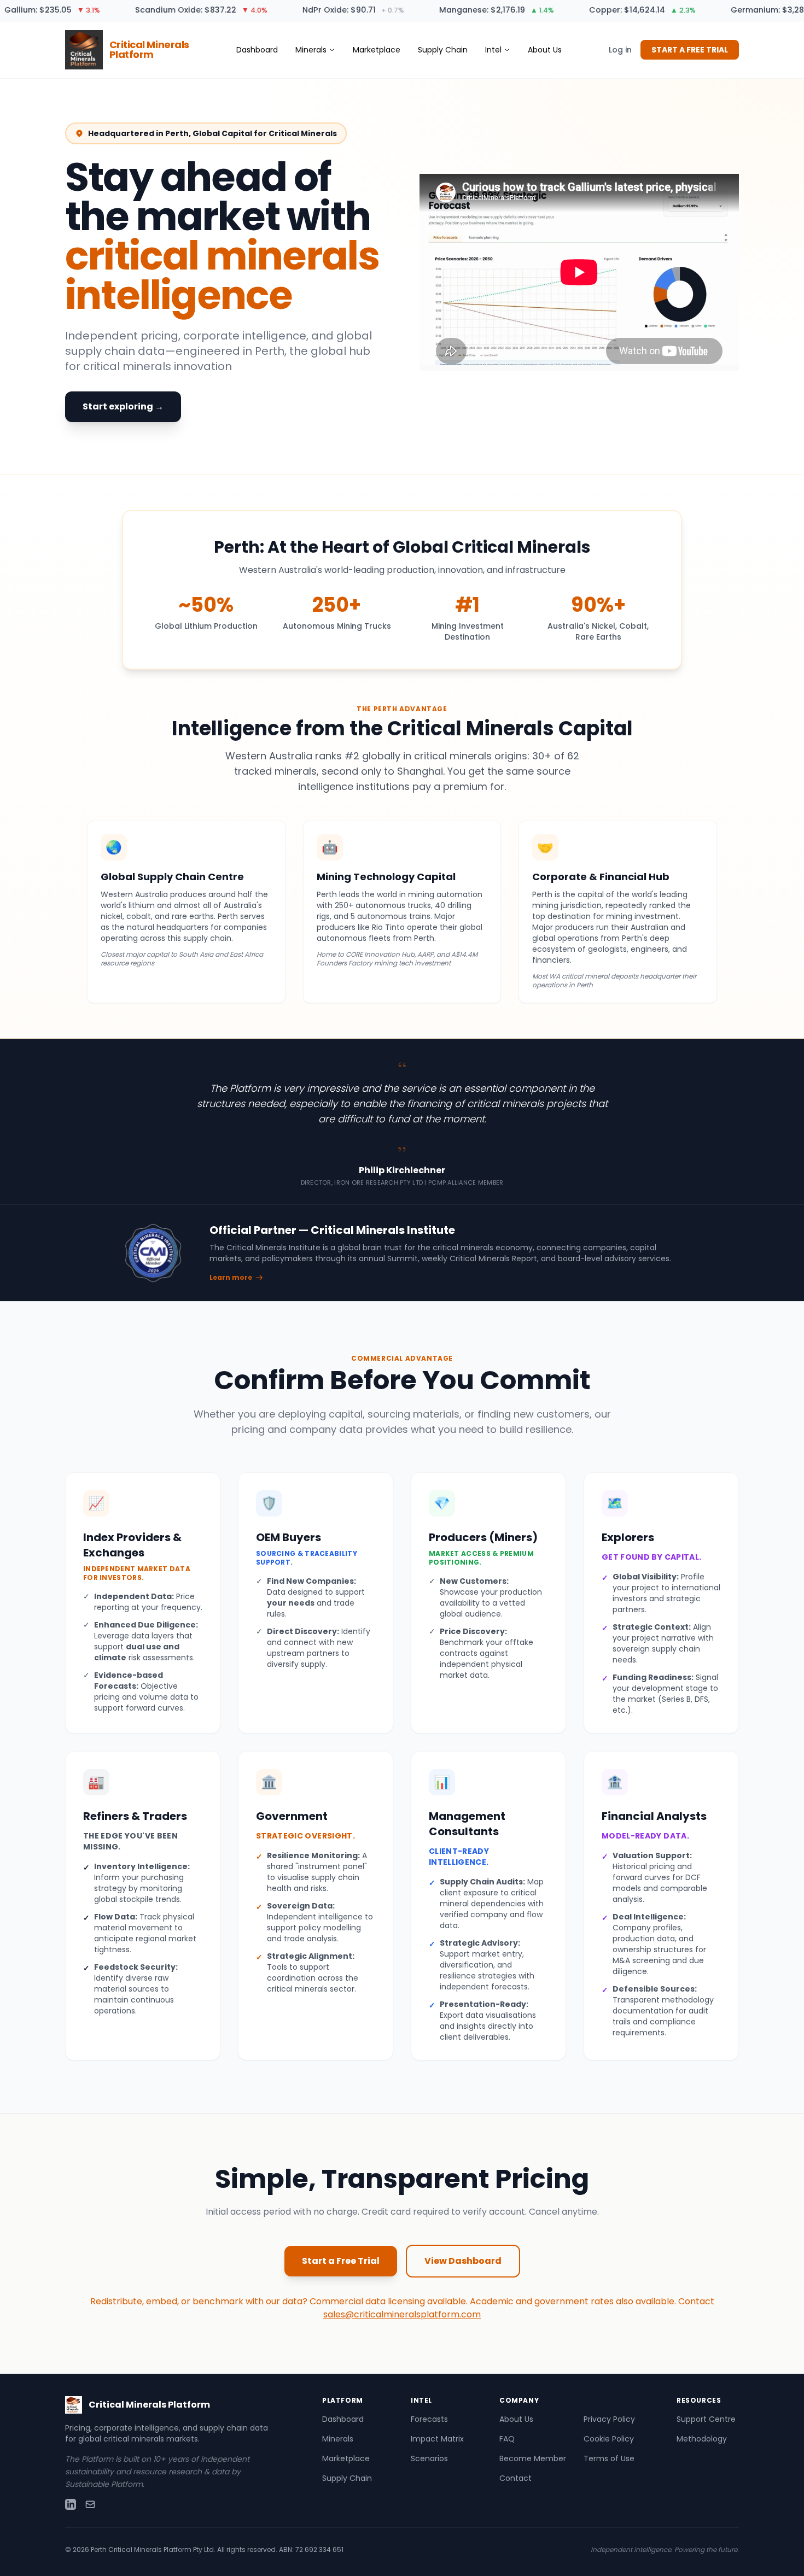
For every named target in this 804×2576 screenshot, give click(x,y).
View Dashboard (463, 2261)
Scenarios (429, 2458)
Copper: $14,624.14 (622, 10)
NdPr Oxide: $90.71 (333, 10)
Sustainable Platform (104, 2484)
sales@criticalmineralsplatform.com (402, 2314)
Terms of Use (609, 2458)
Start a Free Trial (341, 2261)
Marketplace (377, 50)
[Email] (90, 2504)
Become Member (533, 2458)
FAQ (507, 2439)
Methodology (702, 2439)
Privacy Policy (609, 2419)
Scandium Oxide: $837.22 (181, 10)
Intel (493, 50)
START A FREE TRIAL (690, 50)
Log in (620, 50)
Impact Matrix (437, 2439)
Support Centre (706, 2419)
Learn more (231, 1278)
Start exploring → (123, 406)
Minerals (311, 50)
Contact (515, 2478)
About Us (545, 50)
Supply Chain (443, 50)
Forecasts (429, 2419)
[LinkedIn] (71, 2504)
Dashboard (257, 50)
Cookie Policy (609, 2439)
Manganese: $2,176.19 (476, 10)
